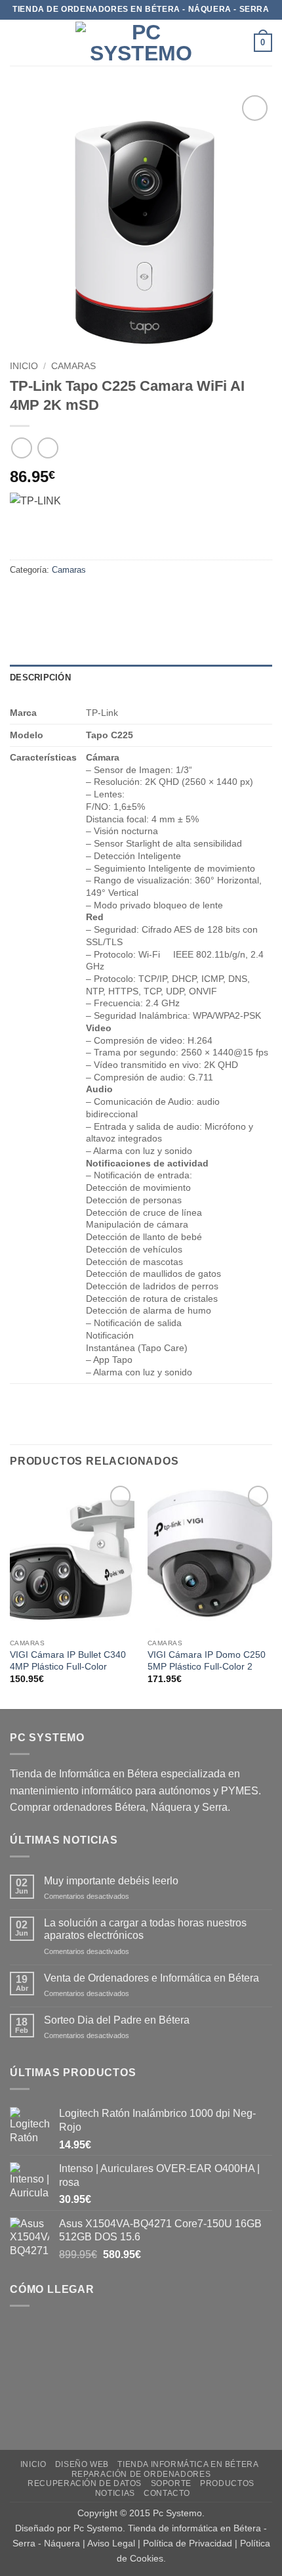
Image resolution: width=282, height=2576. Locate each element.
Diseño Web (82, 2464)
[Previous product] (48, 448)
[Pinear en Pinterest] (116, 599)
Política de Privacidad (188, 2543)
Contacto (167, 2493)
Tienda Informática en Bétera (188, 2464)
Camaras (73, 366)
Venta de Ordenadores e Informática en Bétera (151, 1978)
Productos (227, 2483)
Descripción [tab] (40, 677)
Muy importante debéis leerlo (111, 1881)
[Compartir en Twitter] (69, 599)
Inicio (24, 366)
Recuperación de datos (85, 2483)
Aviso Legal (111, 2543)
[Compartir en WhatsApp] (22, 599)
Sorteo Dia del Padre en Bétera (117, 2020)
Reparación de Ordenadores (141, 2474)
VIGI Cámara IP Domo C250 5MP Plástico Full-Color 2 (207, 1661)
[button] (18, 42)
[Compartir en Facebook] (46, 599)
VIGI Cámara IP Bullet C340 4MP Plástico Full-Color (68, 1661)
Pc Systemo (177, 2513)
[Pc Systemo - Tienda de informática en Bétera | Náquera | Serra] (141, 43)
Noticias (115, 2493)
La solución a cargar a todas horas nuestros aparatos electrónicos (145, 1929)
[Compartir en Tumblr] (140, 599)
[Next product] (21, 448)
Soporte (171, 2483)
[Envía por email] (93, 599)
